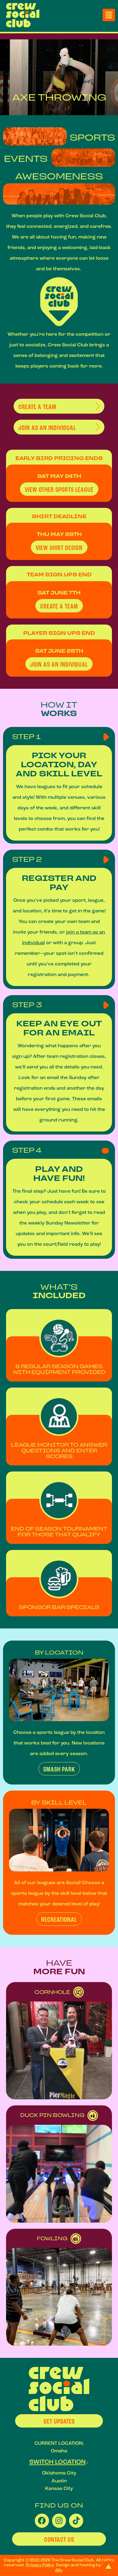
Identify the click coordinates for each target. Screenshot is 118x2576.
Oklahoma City (59, 2473)
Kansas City (59, 2488)
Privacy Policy (40, 2565)
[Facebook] (42, 2521)
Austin (59, 2481)
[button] (109, 15)
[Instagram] (59, 2521)
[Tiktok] (76, 2521)
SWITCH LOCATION (57, 2462)
